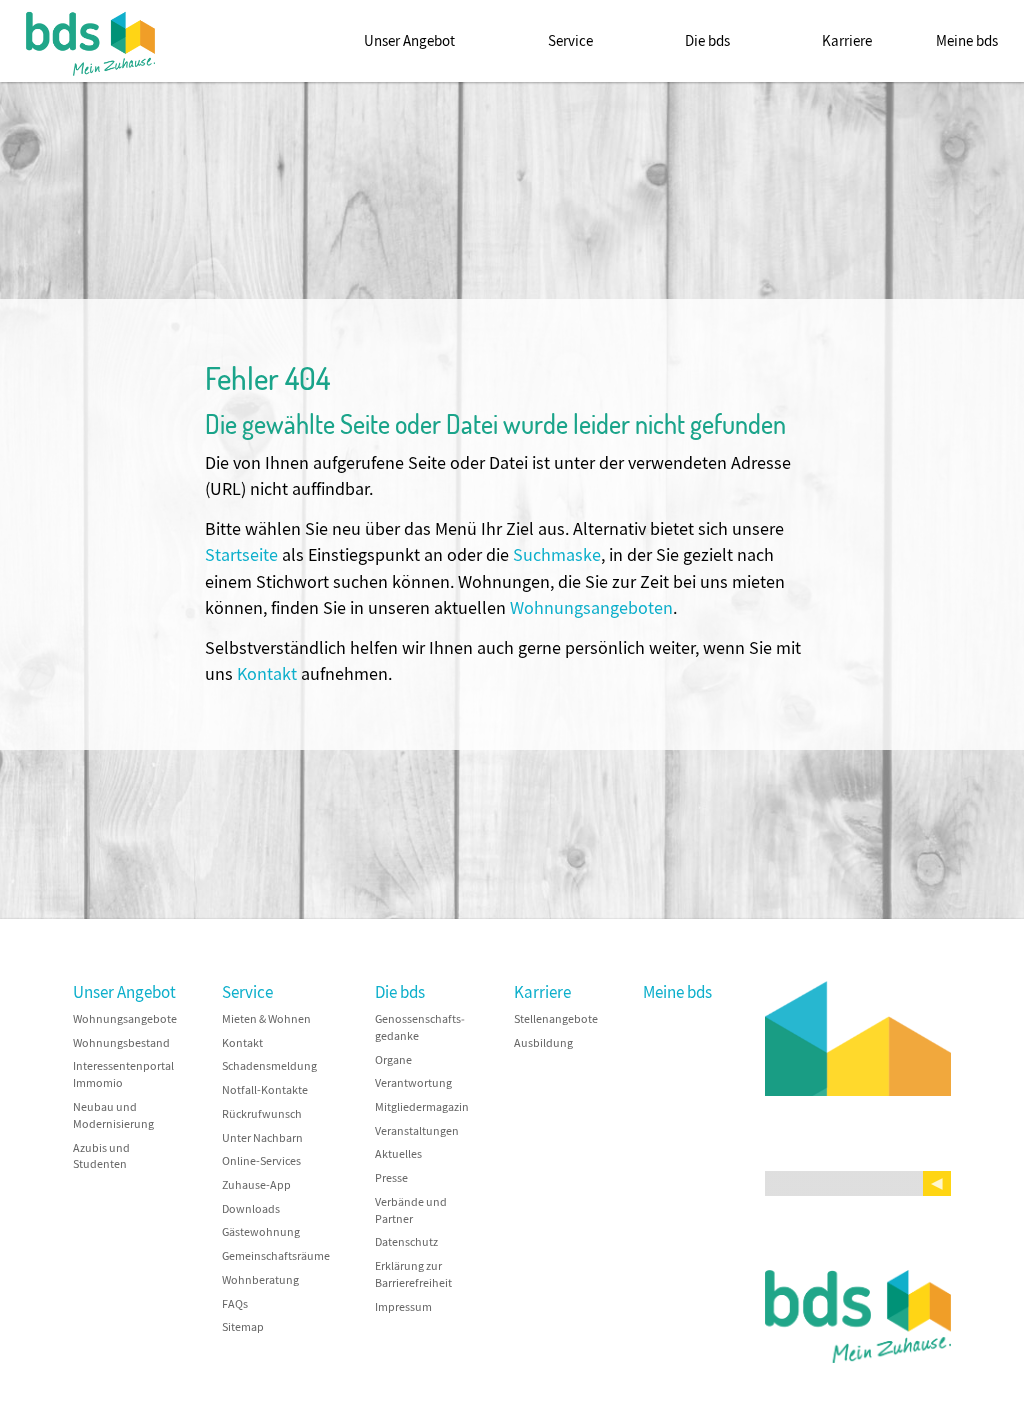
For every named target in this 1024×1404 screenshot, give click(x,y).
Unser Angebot (409, 41)
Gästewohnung (261, 1232)
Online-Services (261, 1161)
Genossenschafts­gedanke (420, 1028)
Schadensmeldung (269, 1066)
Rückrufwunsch (262, 1114)
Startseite (241, 555)
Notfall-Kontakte (265, 1090)
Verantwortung (413, 1083)
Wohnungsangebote (125, 1019)
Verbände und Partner (411, 1211)
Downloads (251, 1209)
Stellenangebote (556, 1019)
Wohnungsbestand (121, 1043)
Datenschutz (406, 1242)
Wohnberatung (260, 1280)
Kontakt (267, 674)
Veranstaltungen (417, 1131)
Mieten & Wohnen (266, 1019)
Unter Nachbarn (262, 1138)
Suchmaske (557, 555)
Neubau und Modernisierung (113, 1116)
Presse (391, 1178)
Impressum (403, 1307)
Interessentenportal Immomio (123, 1075)
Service (570, 41)
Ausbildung (543, 1043)
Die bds (707, 41)
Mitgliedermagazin (422, 1107)
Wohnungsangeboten (591, 608)
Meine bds (967, 41)
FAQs (235, 1304)
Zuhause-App (256, 1185)
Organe (393, 1060)
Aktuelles (398, 1154)
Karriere (847, 41)
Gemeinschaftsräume (276, 1256)
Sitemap (243, 1327)
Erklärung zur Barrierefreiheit (413, 1275)
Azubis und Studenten (101, 1157)
